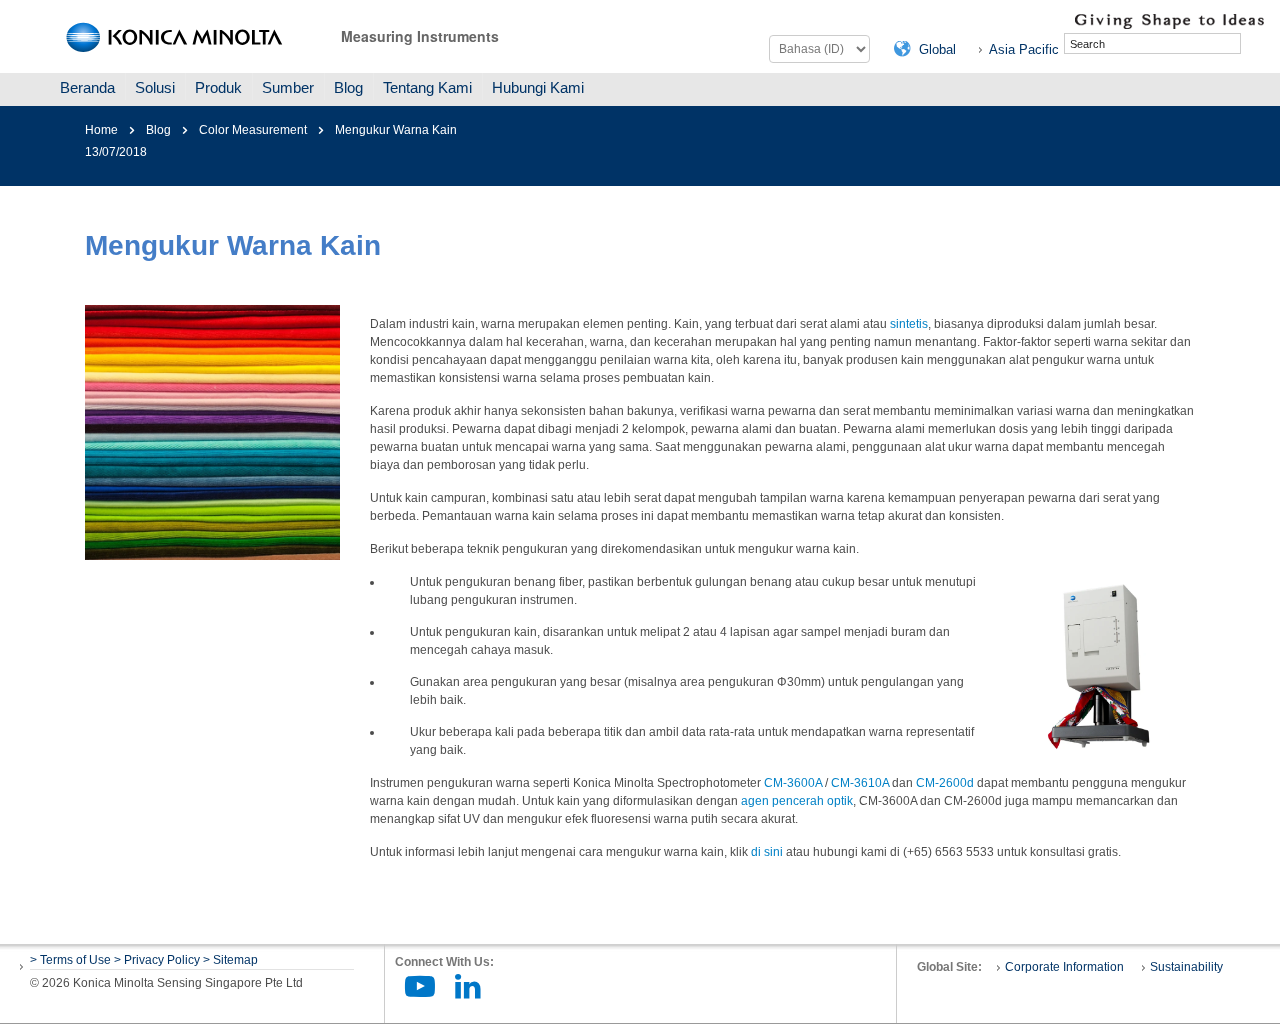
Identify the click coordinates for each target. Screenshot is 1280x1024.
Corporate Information (1064, 967)
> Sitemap (230, 960)
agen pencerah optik (797, 801)
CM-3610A (860, 783)
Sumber (288, 87)
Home (101, 130)
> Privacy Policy (157, 960)
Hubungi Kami (538, 87)
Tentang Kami (427, 87)
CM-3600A (793, 783)
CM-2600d (945, 783)
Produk (218, 87)
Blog (348, 87)
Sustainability (1186, 967)
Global (937, 49)
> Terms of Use (72, 960)
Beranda (87, 87)
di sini (767, 852)
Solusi (155, 87)
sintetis (909, 324)
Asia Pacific (1024, 49)
